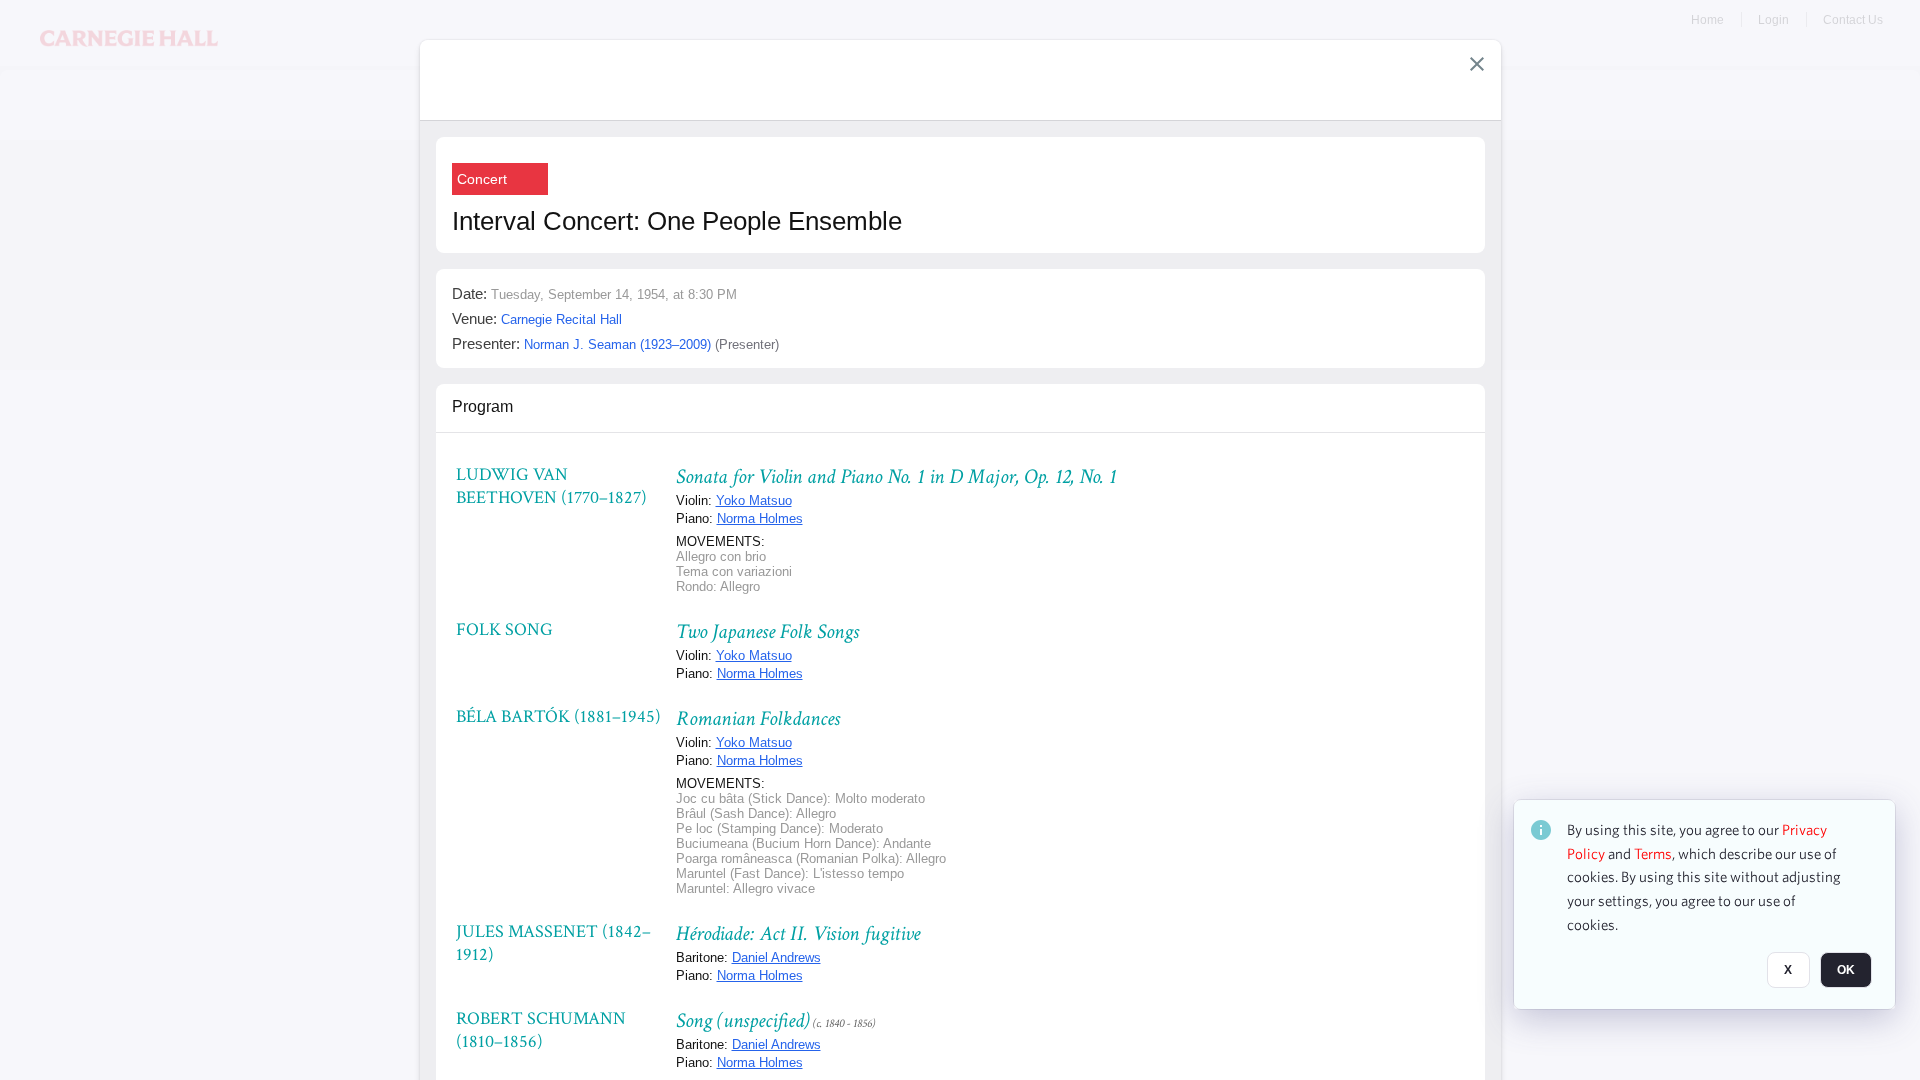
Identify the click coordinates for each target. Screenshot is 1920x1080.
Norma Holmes (760, 518)
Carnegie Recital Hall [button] (561, 319)
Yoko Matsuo (754, 500)
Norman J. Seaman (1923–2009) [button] (617, 344)
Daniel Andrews (776, 957)
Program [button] (482, 406)
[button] (1477, 64)
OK (1846, 971)
